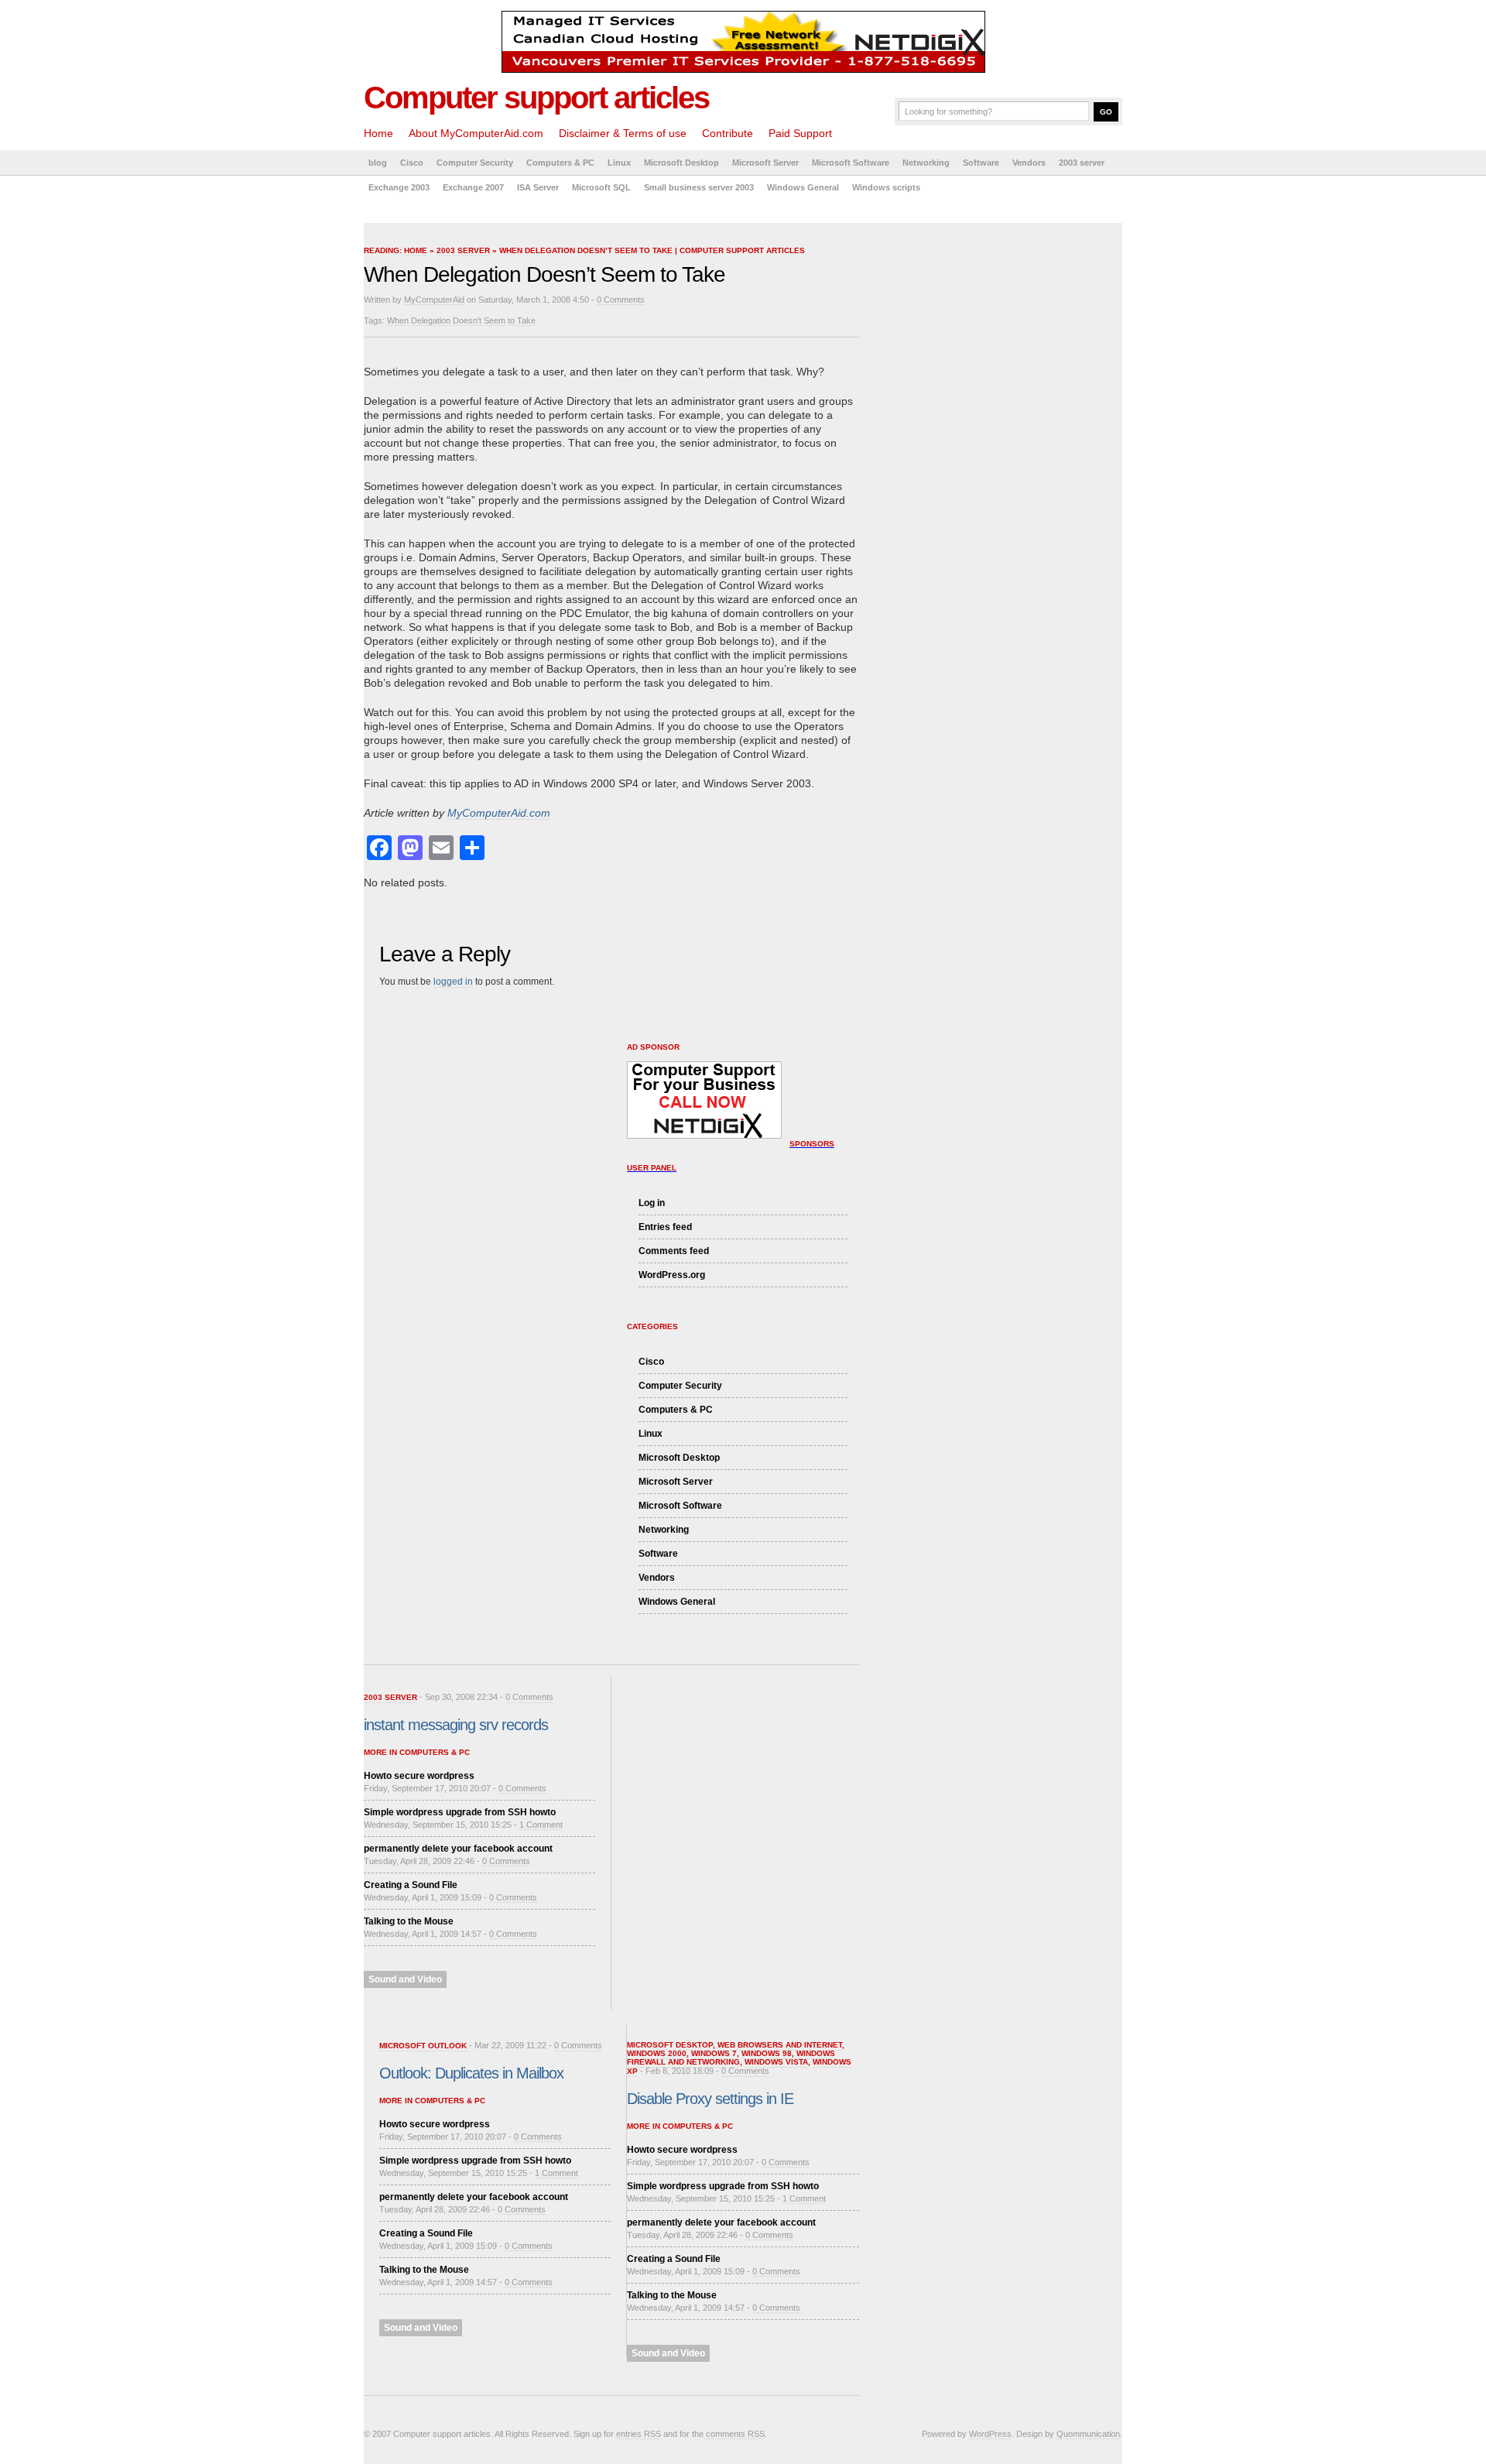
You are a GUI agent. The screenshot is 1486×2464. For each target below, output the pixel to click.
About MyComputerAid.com (476, 133)
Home (378, 133)
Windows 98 (767, 2053)
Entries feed (665, 1227)
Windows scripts (886, 187)
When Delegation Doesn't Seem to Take (461, 320)
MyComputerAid (434, 300)
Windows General (803, 187)
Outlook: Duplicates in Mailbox (471, 2073)
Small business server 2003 (699, 187)
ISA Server (538, 187)
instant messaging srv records (456, 1725)
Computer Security (475, 163)
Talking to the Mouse (409, 1921)
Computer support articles (536, 98)
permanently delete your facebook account (458, 1849)
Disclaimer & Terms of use (623, 133)
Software (981, 163)
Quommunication (1088, 2434)
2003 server (1082, 163)
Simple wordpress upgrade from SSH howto (460, 1812)
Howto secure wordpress (419, 1776)
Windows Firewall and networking (731, 2058)
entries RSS (639, 2434)
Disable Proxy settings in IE (710, 2099)
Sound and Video (405, 1979)
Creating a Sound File (411, 1885)
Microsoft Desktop (681, 163)
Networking (926, 163)
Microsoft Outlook (423, 2046)
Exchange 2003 (399, 187)
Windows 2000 (657, 2053)
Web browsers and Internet (780, 2045)
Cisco (412, 163)
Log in (652, 1203)
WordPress (990, 2434)
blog (378, 163)
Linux (619, 163)
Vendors (1029, 163)
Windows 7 (714, 2053)
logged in (453, 982)
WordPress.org (672, 1275)
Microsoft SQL (601, 187)
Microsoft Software (851, 163)
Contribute (728, 133)
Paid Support (800, 133)
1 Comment (541, 1825)
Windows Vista (776, 2062)
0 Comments (621, 300)
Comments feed (674, 1251)
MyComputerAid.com (499, 813)
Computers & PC (560, 163)
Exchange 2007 (473, 187)
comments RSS (735, 2434)
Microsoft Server (765, 163)
